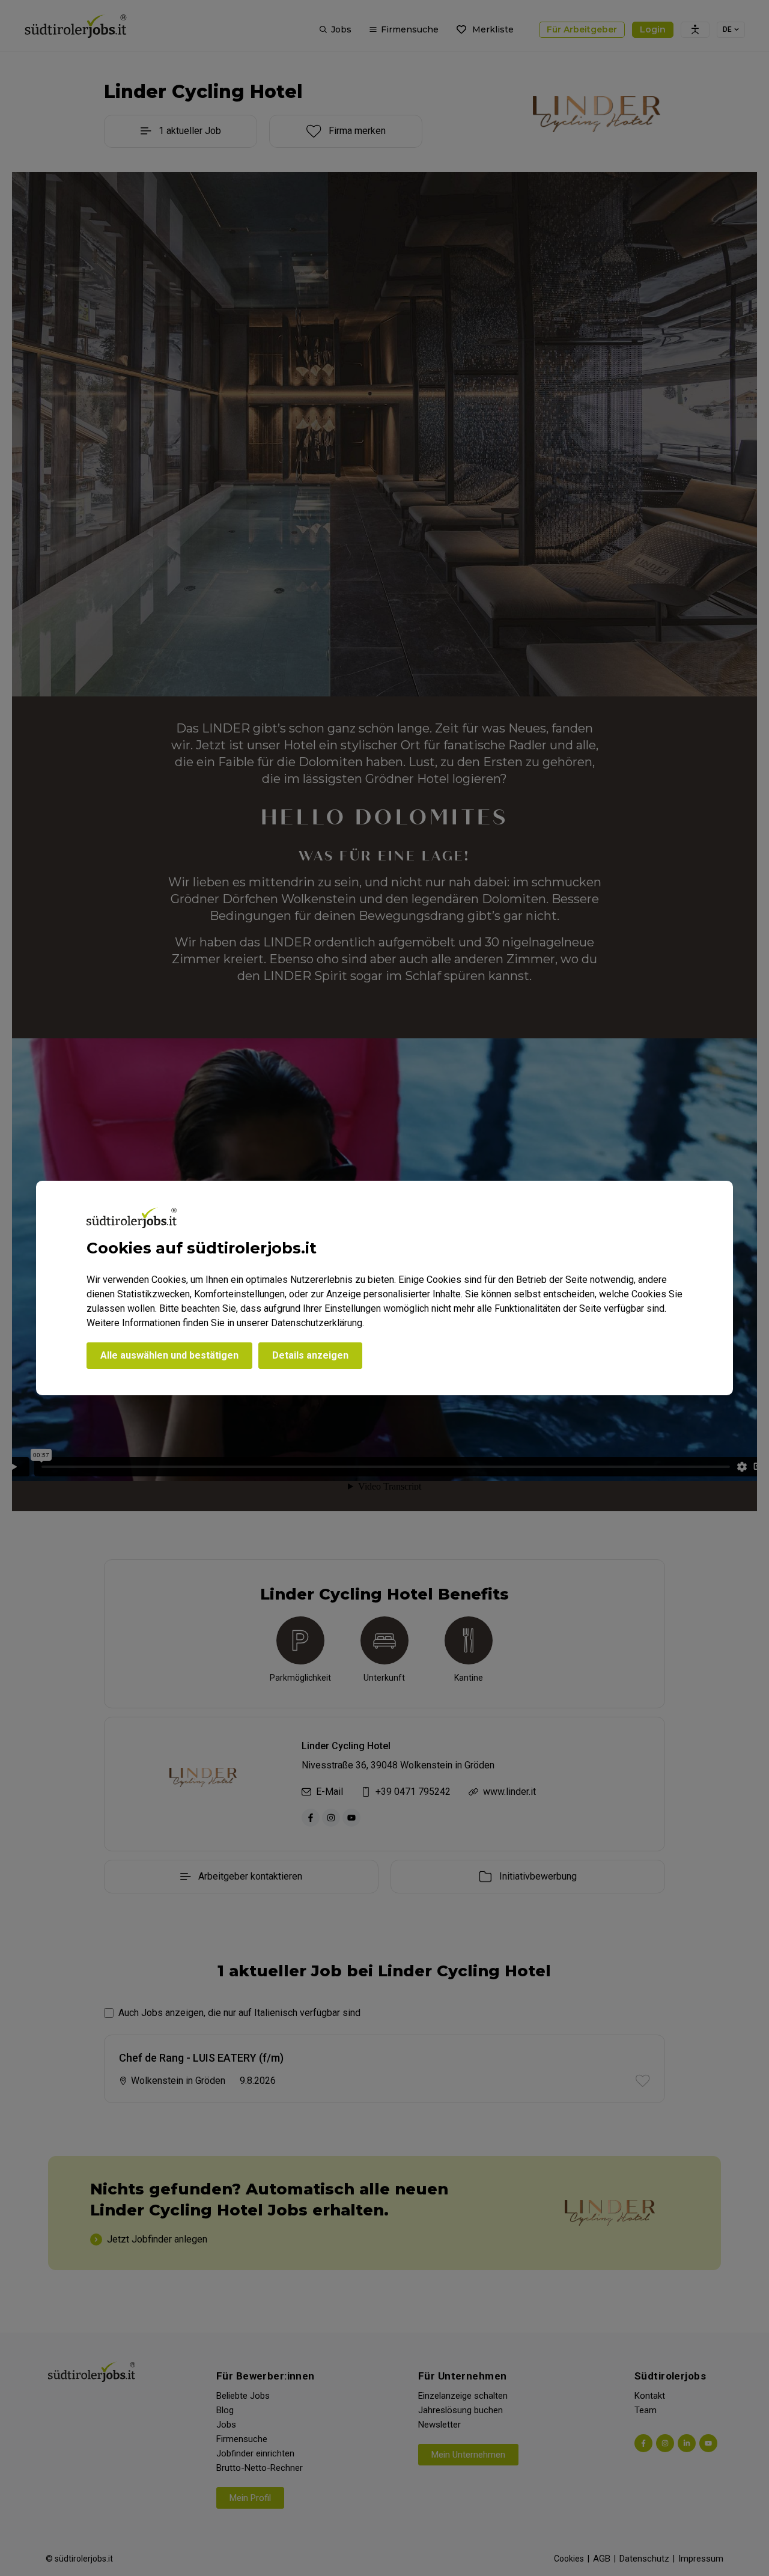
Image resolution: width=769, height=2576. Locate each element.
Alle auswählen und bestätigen (169, 1355)
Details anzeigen (310, 1355)
